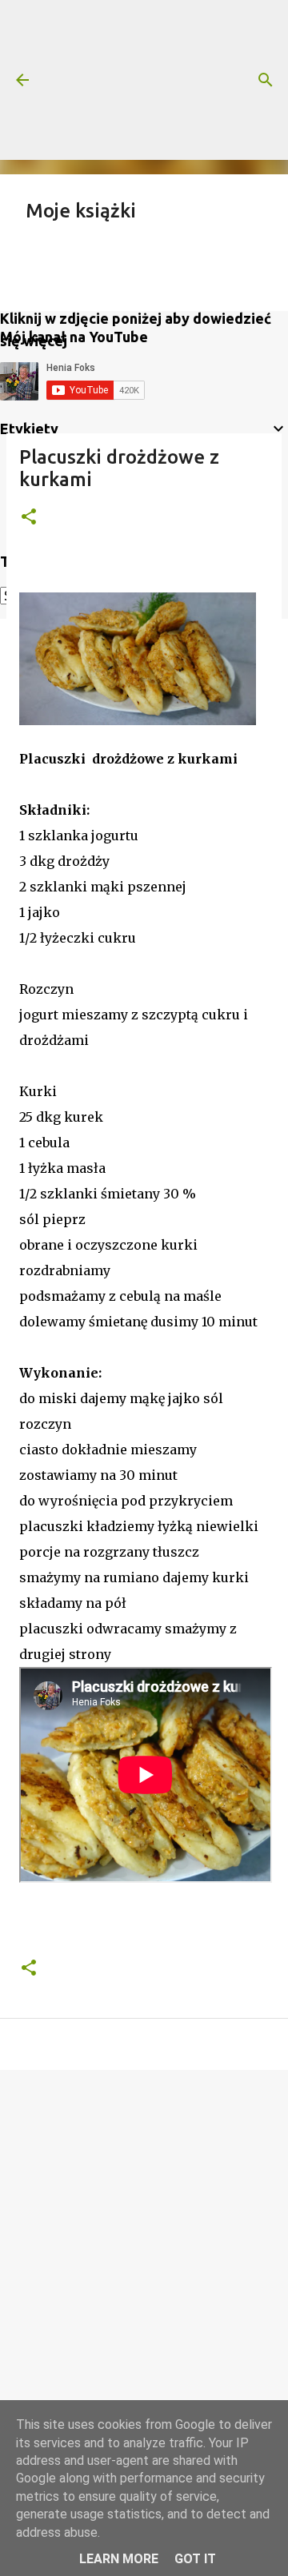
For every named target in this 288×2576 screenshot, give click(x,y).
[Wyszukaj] (266, 80)
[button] (29, 518)
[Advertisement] (144, 80)
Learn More (119, 2559)
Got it (195, 2559)
